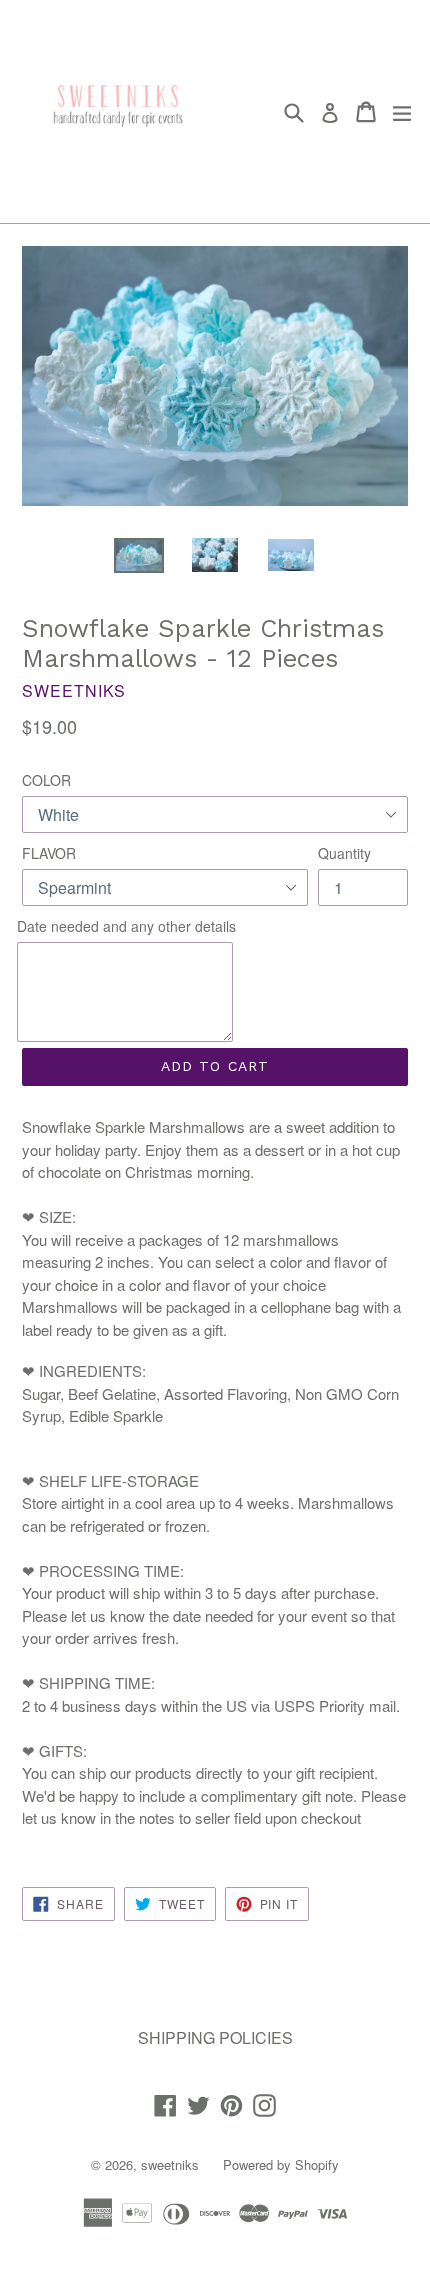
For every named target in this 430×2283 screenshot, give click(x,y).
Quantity (344, 853)
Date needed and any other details (126, 926)
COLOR (46, 780)
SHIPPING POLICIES (215, 2037)
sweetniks (170, 2164)
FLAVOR (49, 853)
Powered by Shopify (281, 2164)
